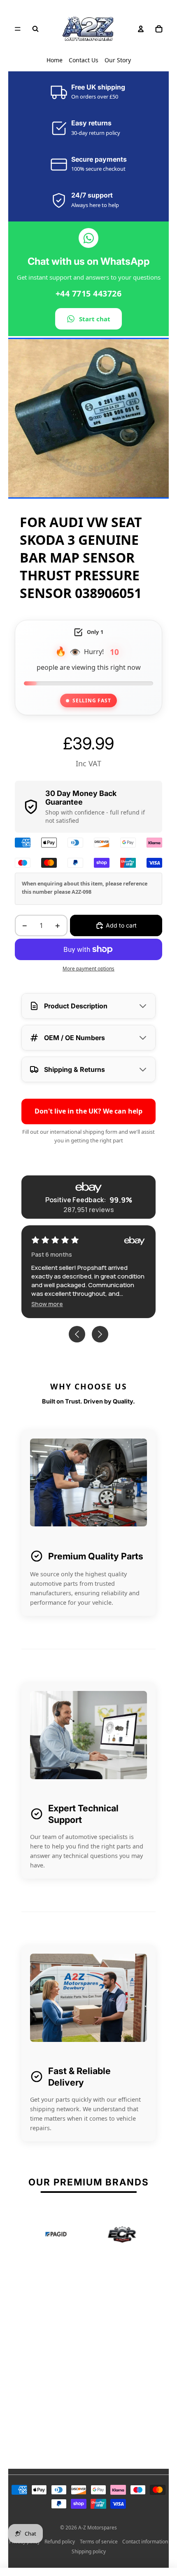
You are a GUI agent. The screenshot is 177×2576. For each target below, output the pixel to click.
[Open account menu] (141, 29)
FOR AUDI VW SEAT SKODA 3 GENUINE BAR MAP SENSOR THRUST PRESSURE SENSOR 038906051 (81, 557)
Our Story (118, 60)
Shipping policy (89, 2551)
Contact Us (84, 60)
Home (55, 60)
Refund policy (60, 2542)
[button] (47, 1304)
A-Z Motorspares (98, 2528)
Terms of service (99, 2542)
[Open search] (35, 29)
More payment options (88, 969)
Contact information (145, 2542)
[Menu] (18, 29)
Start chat (95, 319)
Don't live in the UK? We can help (88, 1111)
